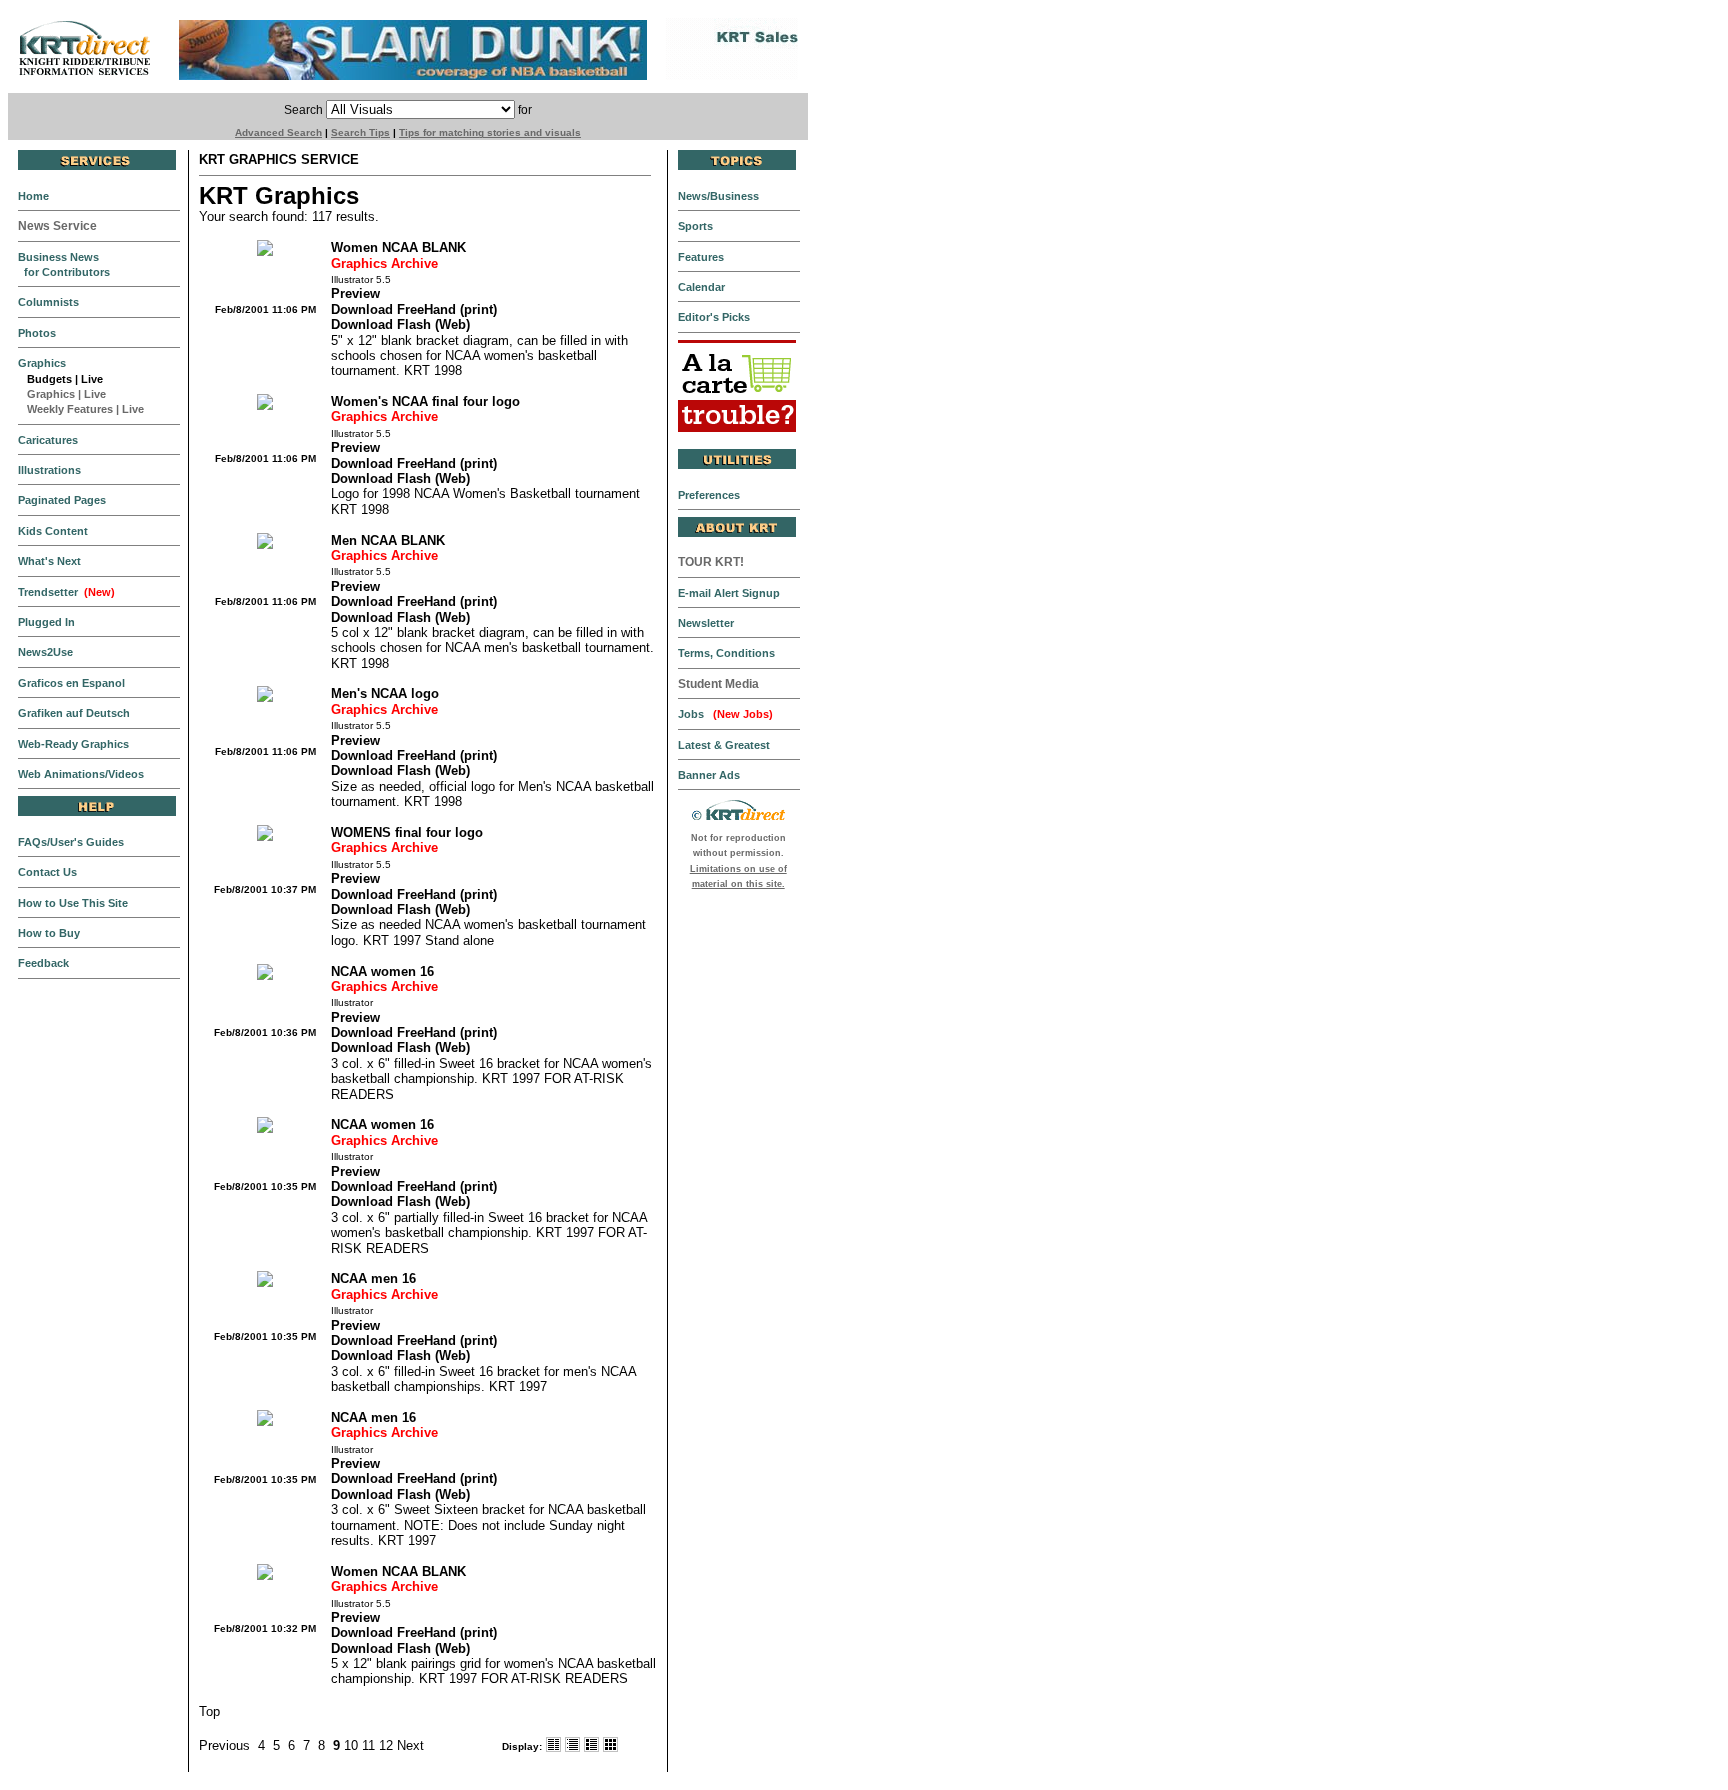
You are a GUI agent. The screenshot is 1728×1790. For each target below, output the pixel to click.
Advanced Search (278, 132)
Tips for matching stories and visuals (490, 132)
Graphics (46, 394)
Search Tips (360, 132)
